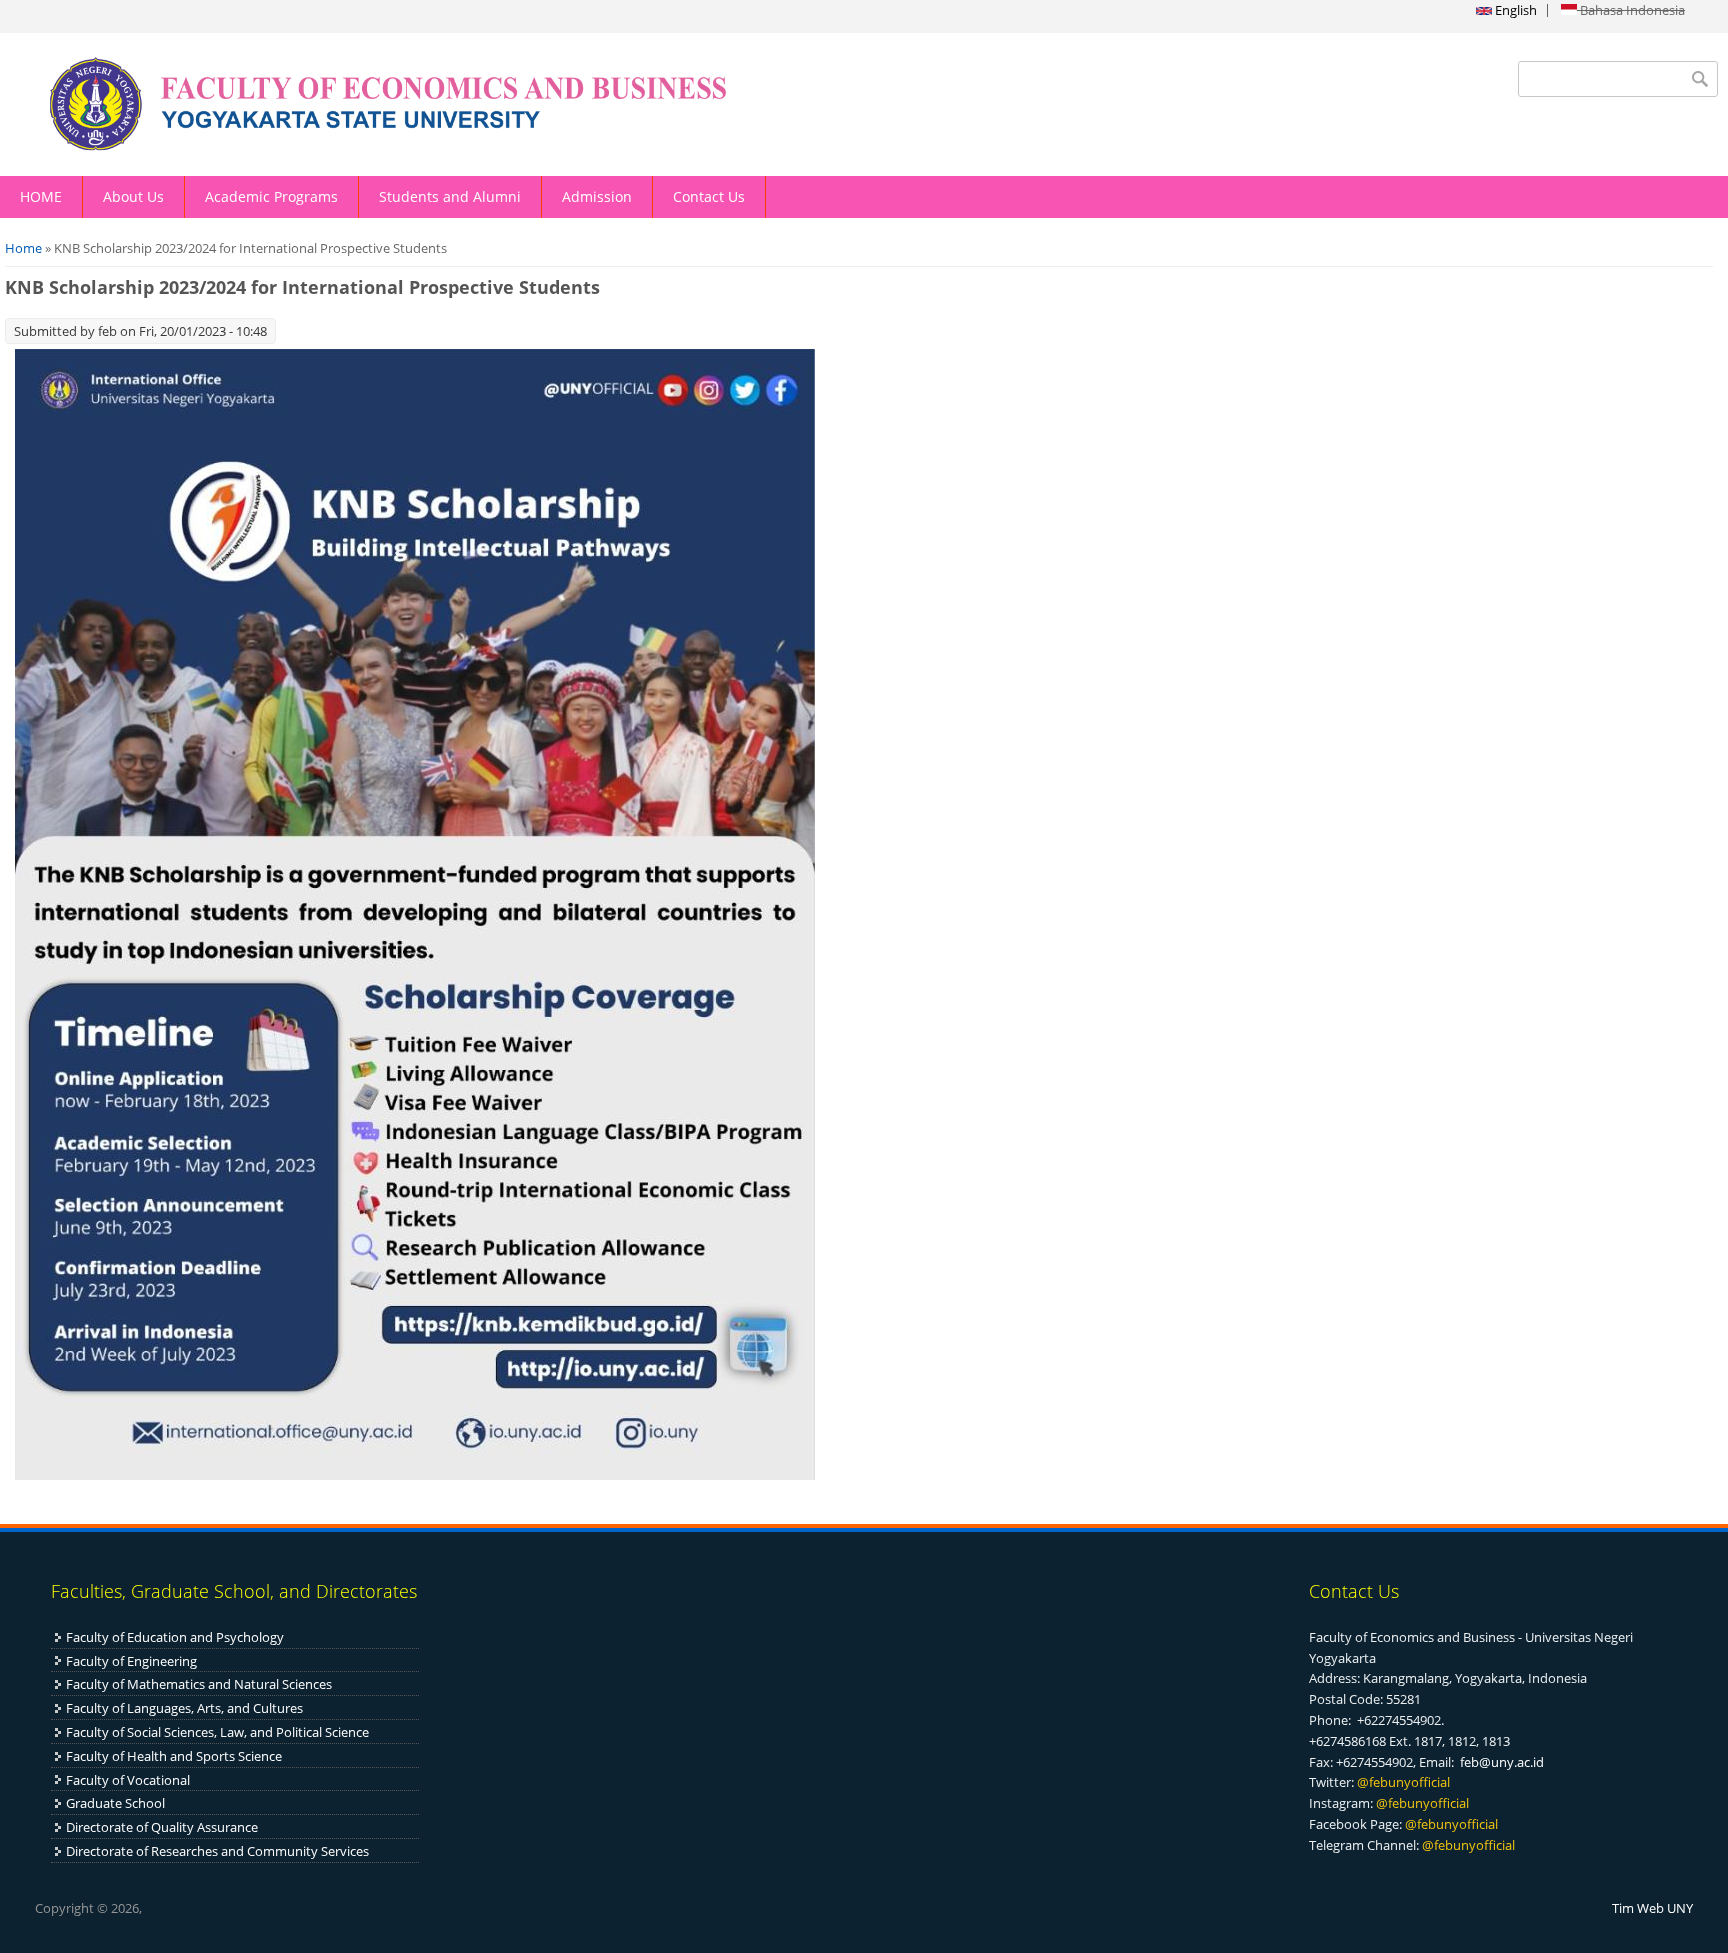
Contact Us (709, 196)
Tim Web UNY (1652, 1908)
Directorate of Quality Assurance (162, 1827)
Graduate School (115, 1803)
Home (23, 248)
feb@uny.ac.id (1502, 1762)
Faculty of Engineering (131, 1661)
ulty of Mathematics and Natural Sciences (209, 1684)
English (1514, 10)
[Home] (432, 104)
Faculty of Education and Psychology (175, 1637)
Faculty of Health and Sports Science (174, 1756)
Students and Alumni (450, 196)
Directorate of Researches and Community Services (217, 1851)
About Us (133, 196)
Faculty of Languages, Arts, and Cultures (184, 1708)
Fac (76, 1684)
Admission (597, 196)
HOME (41, 196)
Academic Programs (271, 196)
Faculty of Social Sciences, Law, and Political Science (217, 1732)
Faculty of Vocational (128, 1780)
